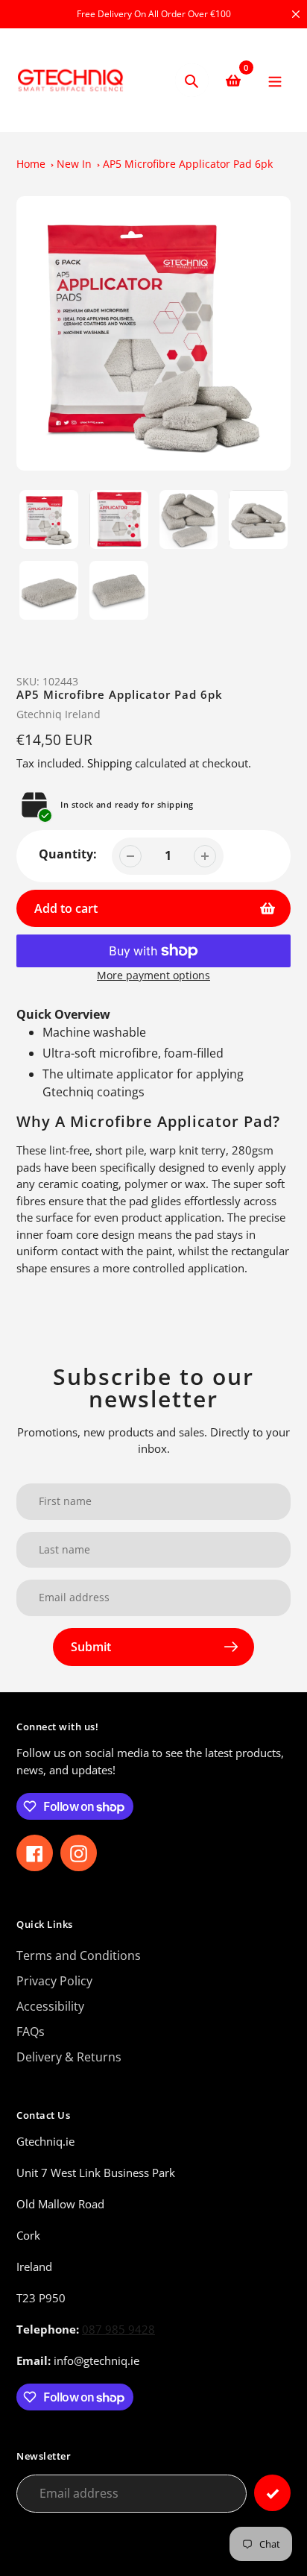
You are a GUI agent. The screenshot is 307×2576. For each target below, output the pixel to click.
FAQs (31, 2032)
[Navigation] (275, 80)
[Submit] (272, 2493)
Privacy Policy (54, 1981)
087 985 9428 (118, 2329)
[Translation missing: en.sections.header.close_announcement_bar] (296, 14)
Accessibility (50, 2006)
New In (74, 164)
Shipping (110, 763)
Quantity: (68, 854)
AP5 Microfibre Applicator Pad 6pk (188, 164)
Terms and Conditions (79, 1955)
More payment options (153, 975)
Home (31, 164)
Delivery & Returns (69, 2057)
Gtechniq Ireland (58, 714)
